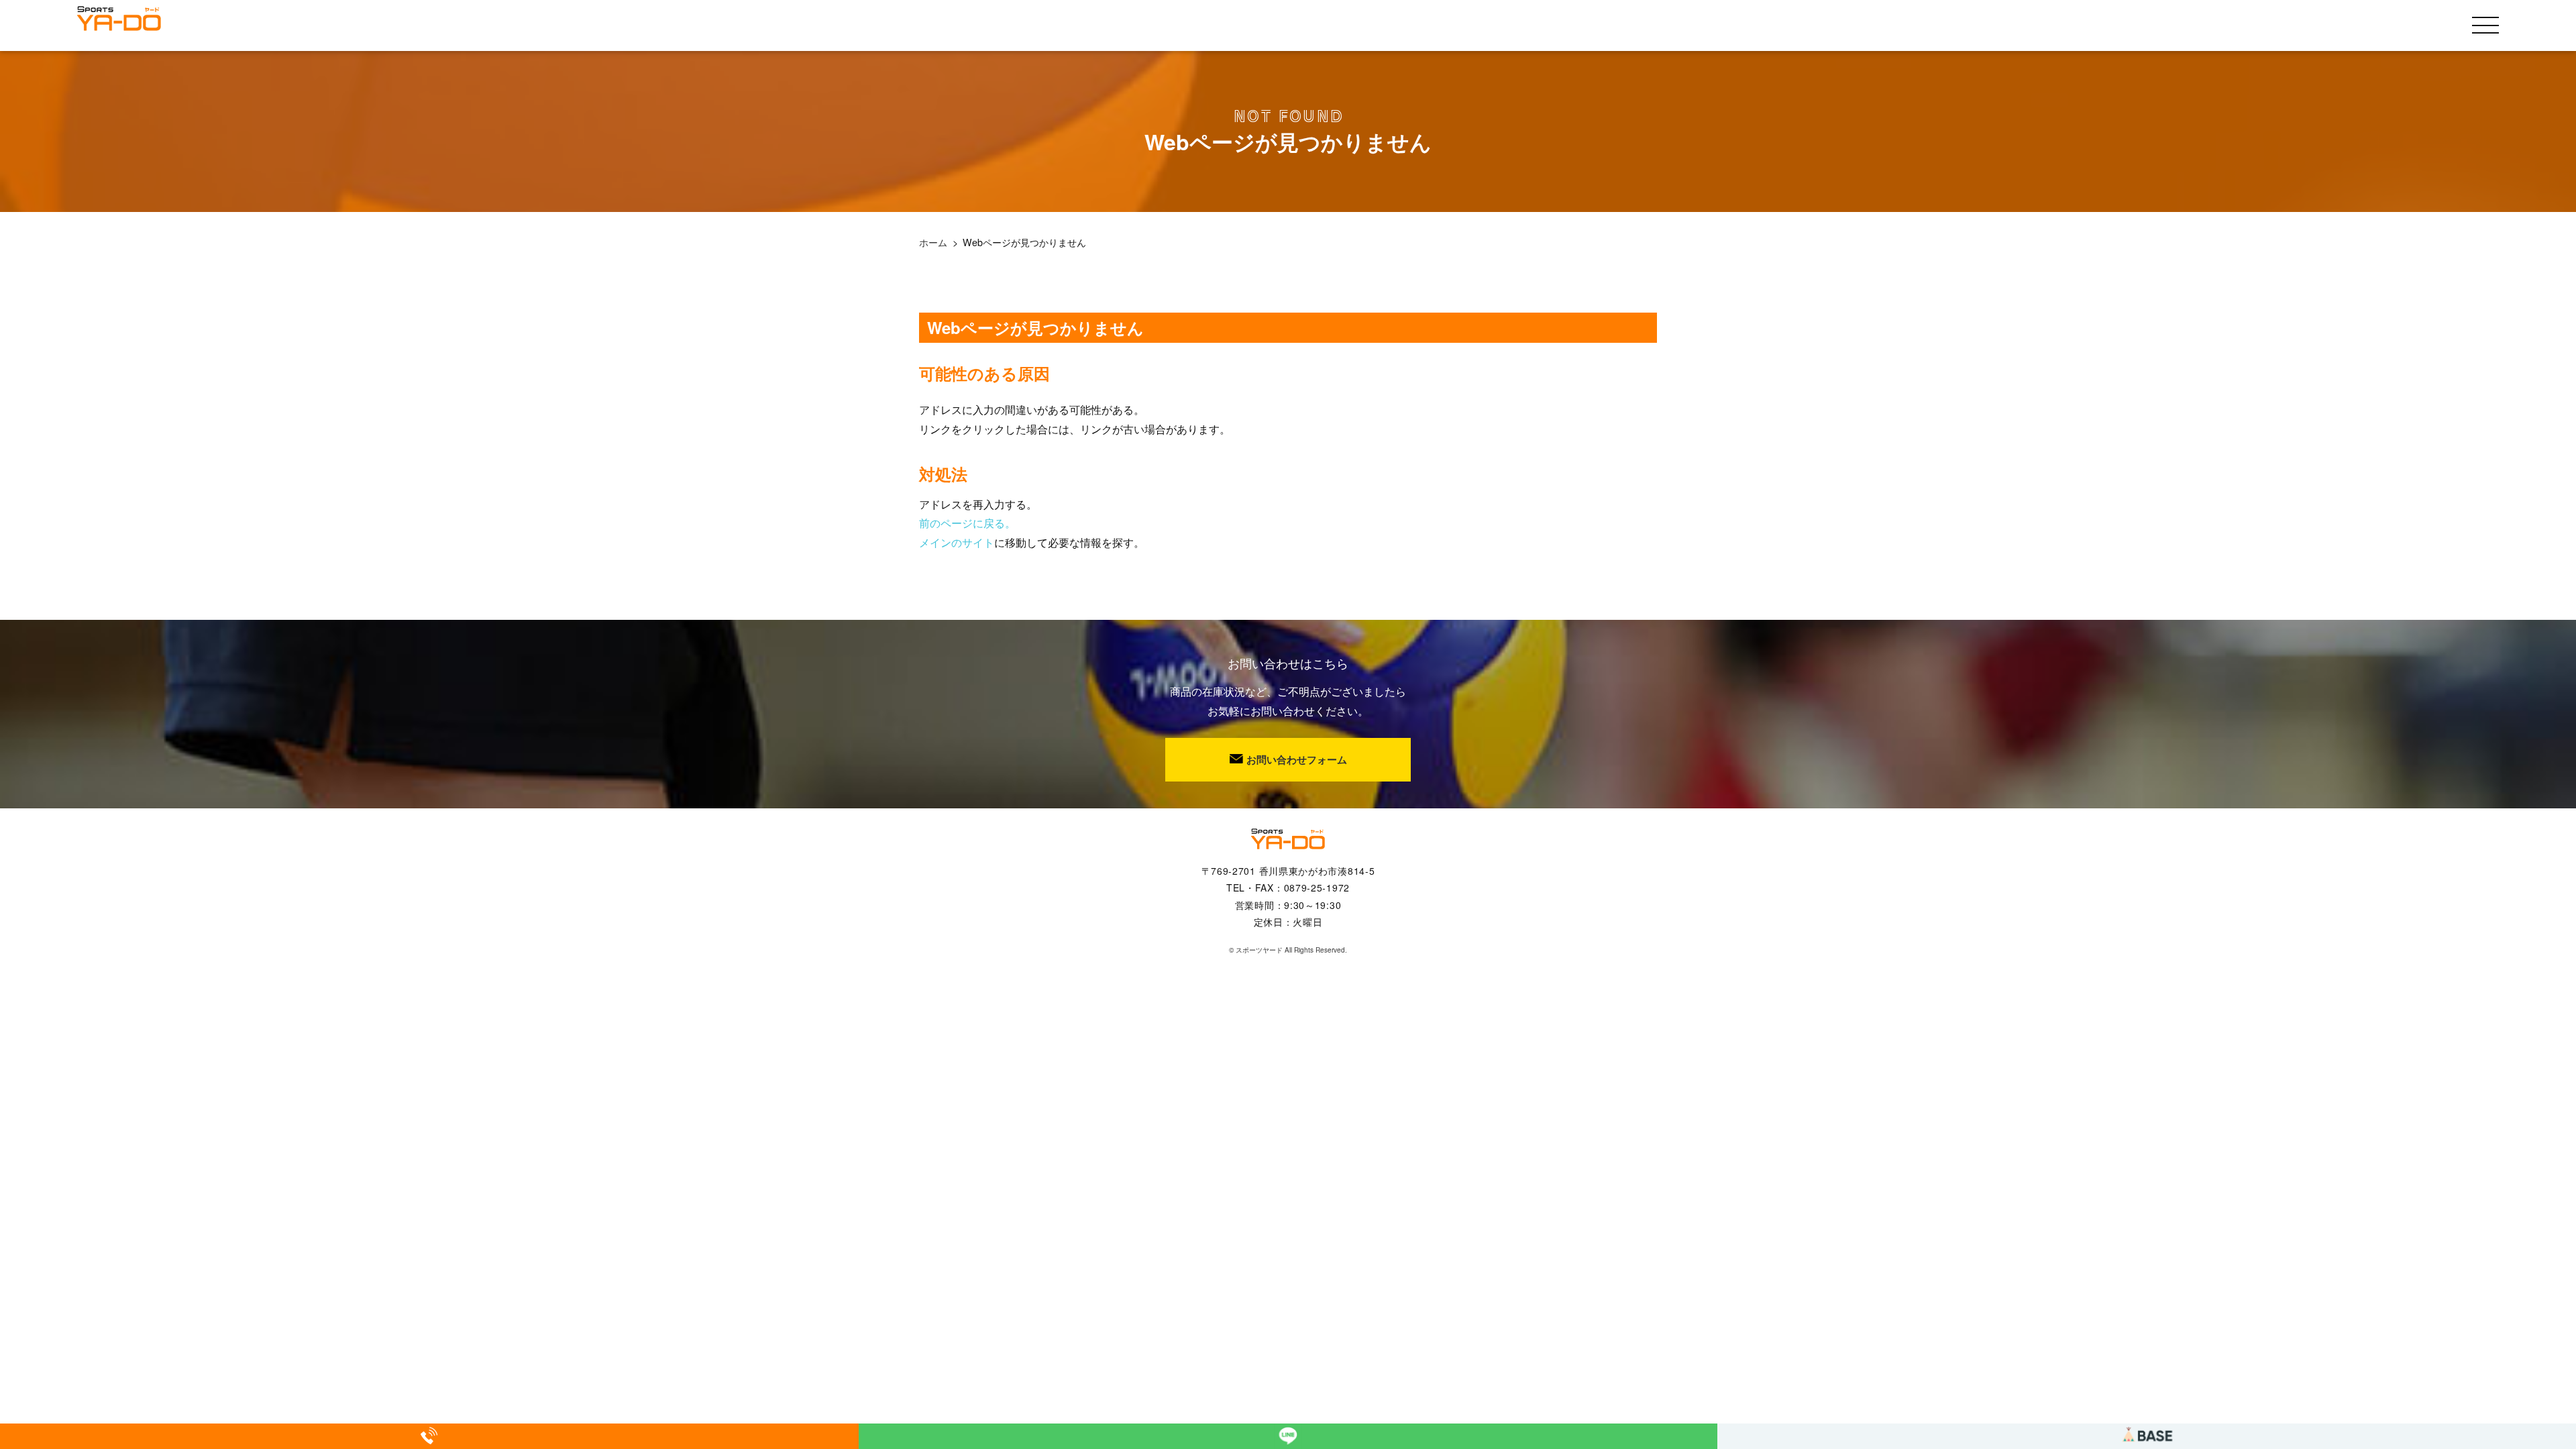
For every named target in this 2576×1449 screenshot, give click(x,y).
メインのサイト (957, 542)
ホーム (933, 242)
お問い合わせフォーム (1297, 759)
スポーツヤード (1259, 950)
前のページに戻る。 (967, 523)
